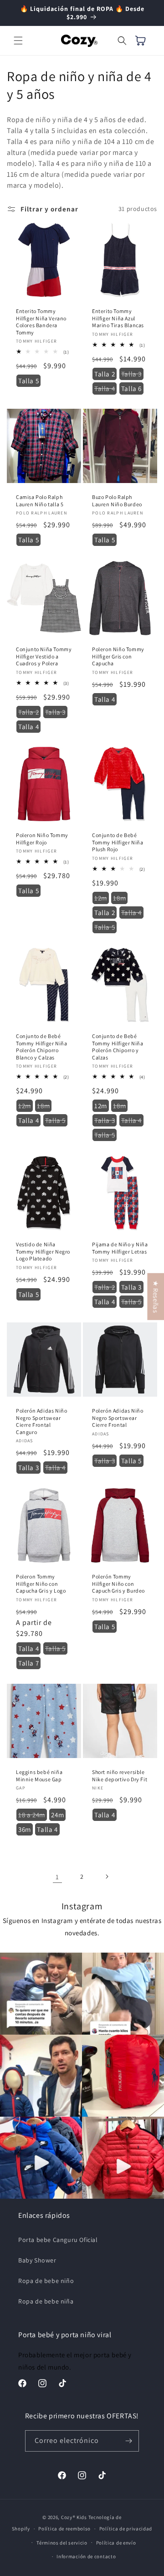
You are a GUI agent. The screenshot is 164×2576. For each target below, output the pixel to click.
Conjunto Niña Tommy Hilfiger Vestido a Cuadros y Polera (44, 656)
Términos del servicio (62, 2543)
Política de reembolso (64, 2529)
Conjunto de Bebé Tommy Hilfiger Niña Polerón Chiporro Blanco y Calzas (41, 1047)
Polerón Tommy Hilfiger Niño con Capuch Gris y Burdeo (118, 1584)
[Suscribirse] (128, 2441)
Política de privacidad (126, 2529)
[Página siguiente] (107, 1877)
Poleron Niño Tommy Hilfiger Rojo (42, 839)
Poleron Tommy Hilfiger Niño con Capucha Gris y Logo (41, 1584)
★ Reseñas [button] (156, 1296)
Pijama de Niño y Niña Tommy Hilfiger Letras (120, 1248)
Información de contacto (86, 2556)
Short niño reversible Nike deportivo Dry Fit (120, 1776)
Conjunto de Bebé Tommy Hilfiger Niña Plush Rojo (118, 842)
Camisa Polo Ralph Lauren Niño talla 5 (40, 501)
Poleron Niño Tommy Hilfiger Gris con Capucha (118, 656)
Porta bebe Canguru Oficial (58, 2240)
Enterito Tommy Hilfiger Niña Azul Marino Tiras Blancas (118, 318)
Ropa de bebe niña (46, 2301)
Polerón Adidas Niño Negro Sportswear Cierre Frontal (118, 1418)
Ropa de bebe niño (46, 2281)
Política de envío (116, 2543)
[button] (18, 41)
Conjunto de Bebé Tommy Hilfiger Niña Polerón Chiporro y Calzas (118, 1047)
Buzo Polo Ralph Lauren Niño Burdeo (117, 501)
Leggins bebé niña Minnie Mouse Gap (39, 1776)
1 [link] (57, 1877)
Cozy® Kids (74, 2517)
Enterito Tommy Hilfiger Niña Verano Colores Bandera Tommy (41, 322)
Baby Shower (37, 2260)
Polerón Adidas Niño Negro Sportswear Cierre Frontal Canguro (41, 1421)
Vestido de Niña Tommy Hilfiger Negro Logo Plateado (43, 1251)
